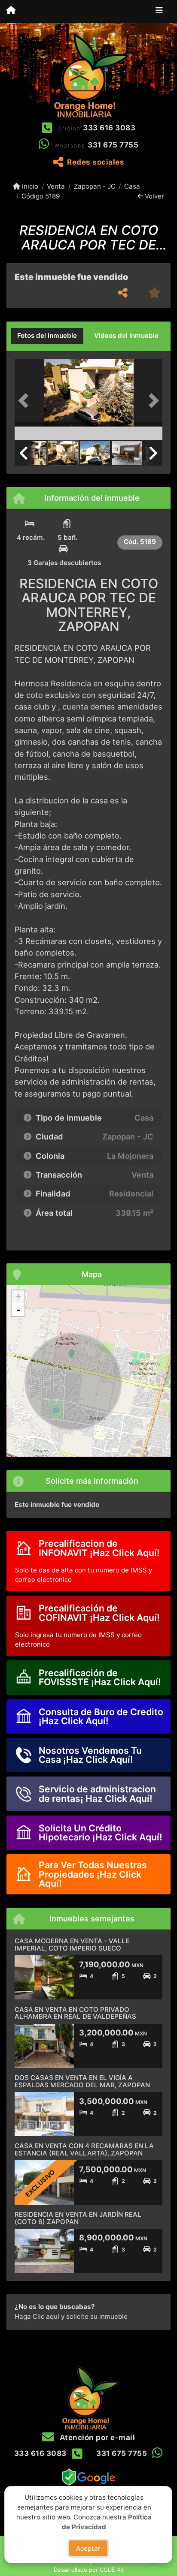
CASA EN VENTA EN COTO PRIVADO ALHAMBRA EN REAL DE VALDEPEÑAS (75, 2013)
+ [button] (18, 1297)
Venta (56, 186)
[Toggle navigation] (159, 12)
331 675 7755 (113, 145)
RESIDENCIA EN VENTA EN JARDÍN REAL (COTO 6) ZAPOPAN (78, 2218)
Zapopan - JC (95, 186)
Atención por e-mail (96, 2438)
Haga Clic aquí (37, 2316)
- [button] (18, 1310)
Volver (154, 196)
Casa (132, 186)
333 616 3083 (109, 128)
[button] (26, 401)
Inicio (29, 186)
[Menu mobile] (11, 11)
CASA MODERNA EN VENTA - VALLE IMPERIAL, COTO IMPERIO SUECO (72, 1945)
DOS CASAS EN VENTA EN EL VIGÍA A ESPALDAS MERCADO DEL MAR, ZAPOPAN (82, 2081)
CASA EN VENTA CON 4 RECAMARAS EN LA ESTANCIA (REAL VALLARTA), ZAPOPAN (84, 2149)
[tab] (47, 336)
